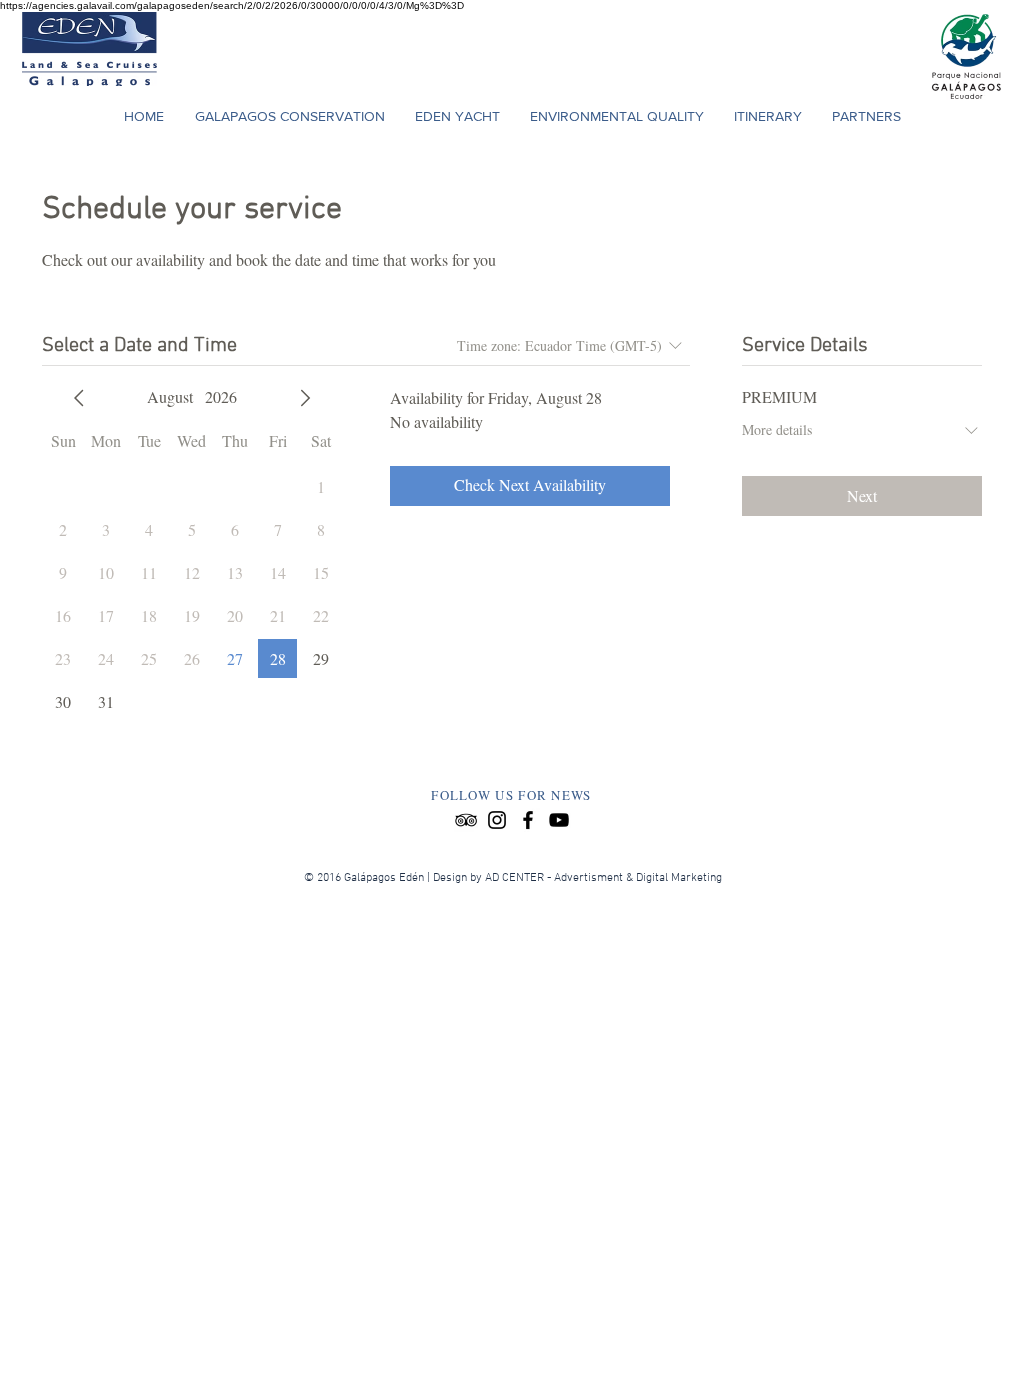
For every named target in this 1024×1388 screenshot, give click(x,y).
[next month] (305, 398)
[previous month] (79, 398)
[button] (768, 116)
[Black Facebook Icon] (528, 820)
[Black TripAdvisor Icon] (466, 820)
